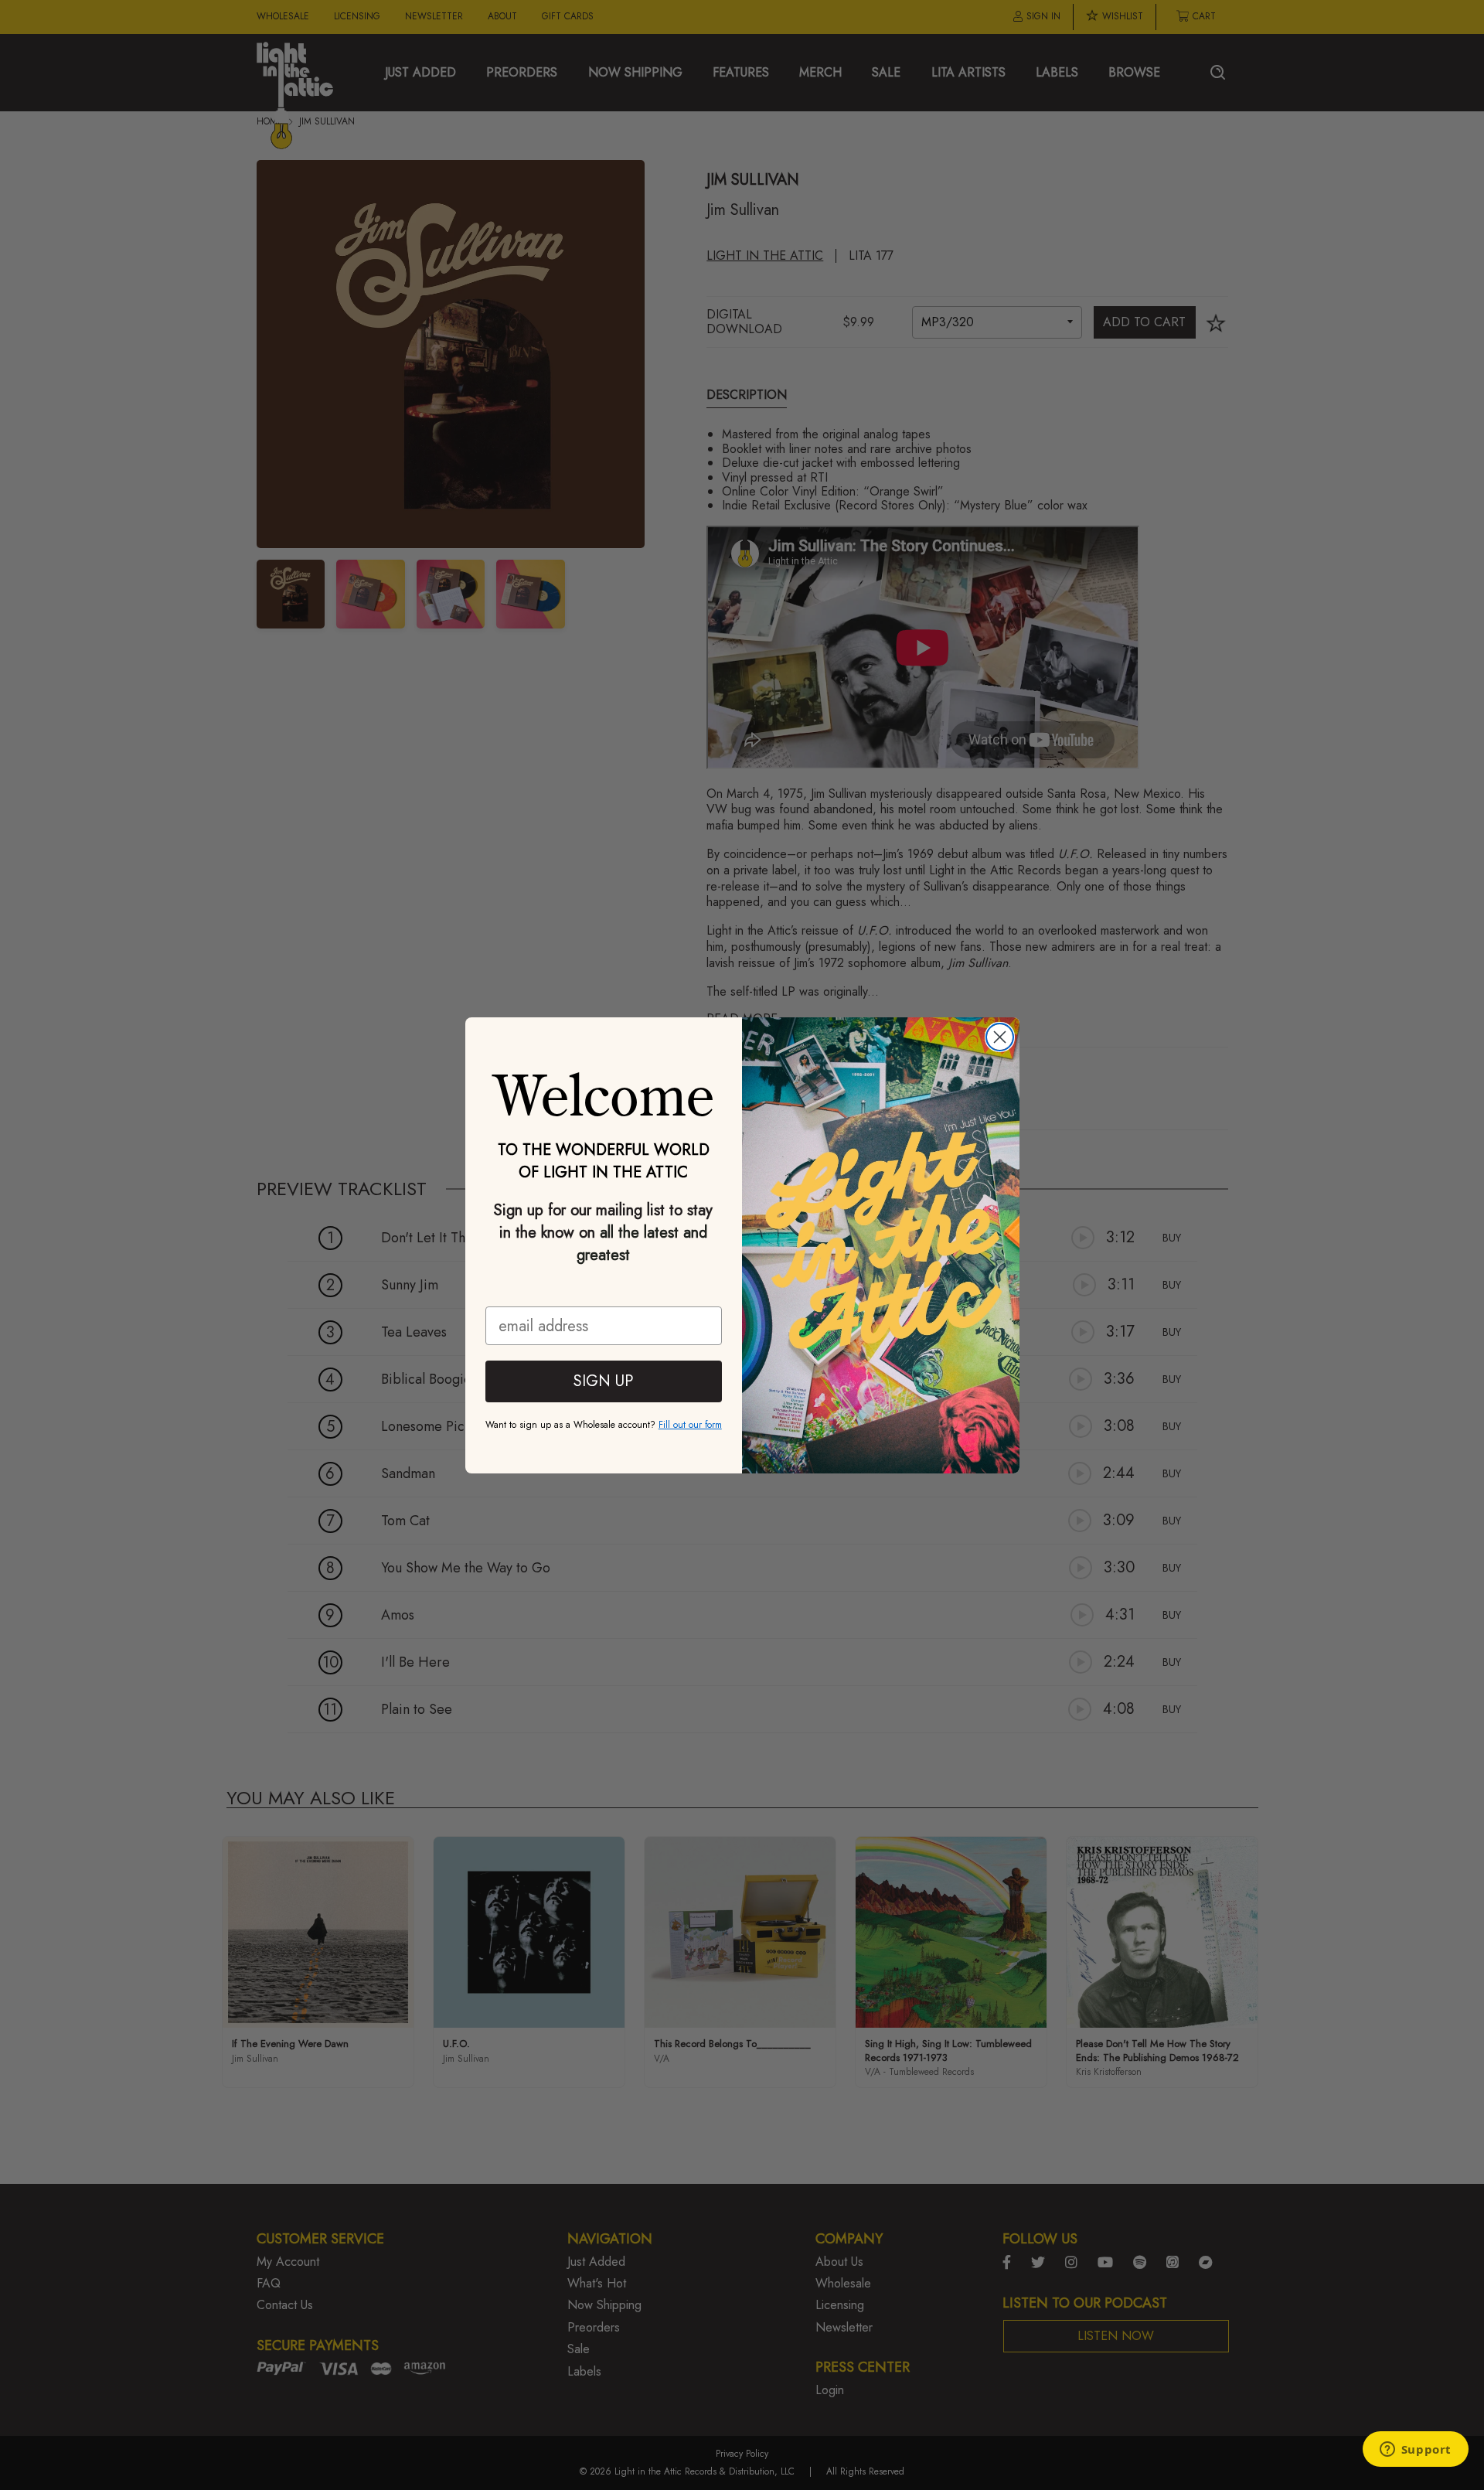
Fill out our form (690, 1425)
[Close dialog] (1000, 1037)
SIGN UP (603, 1381)
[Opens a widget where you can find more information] (1415, 2451)
